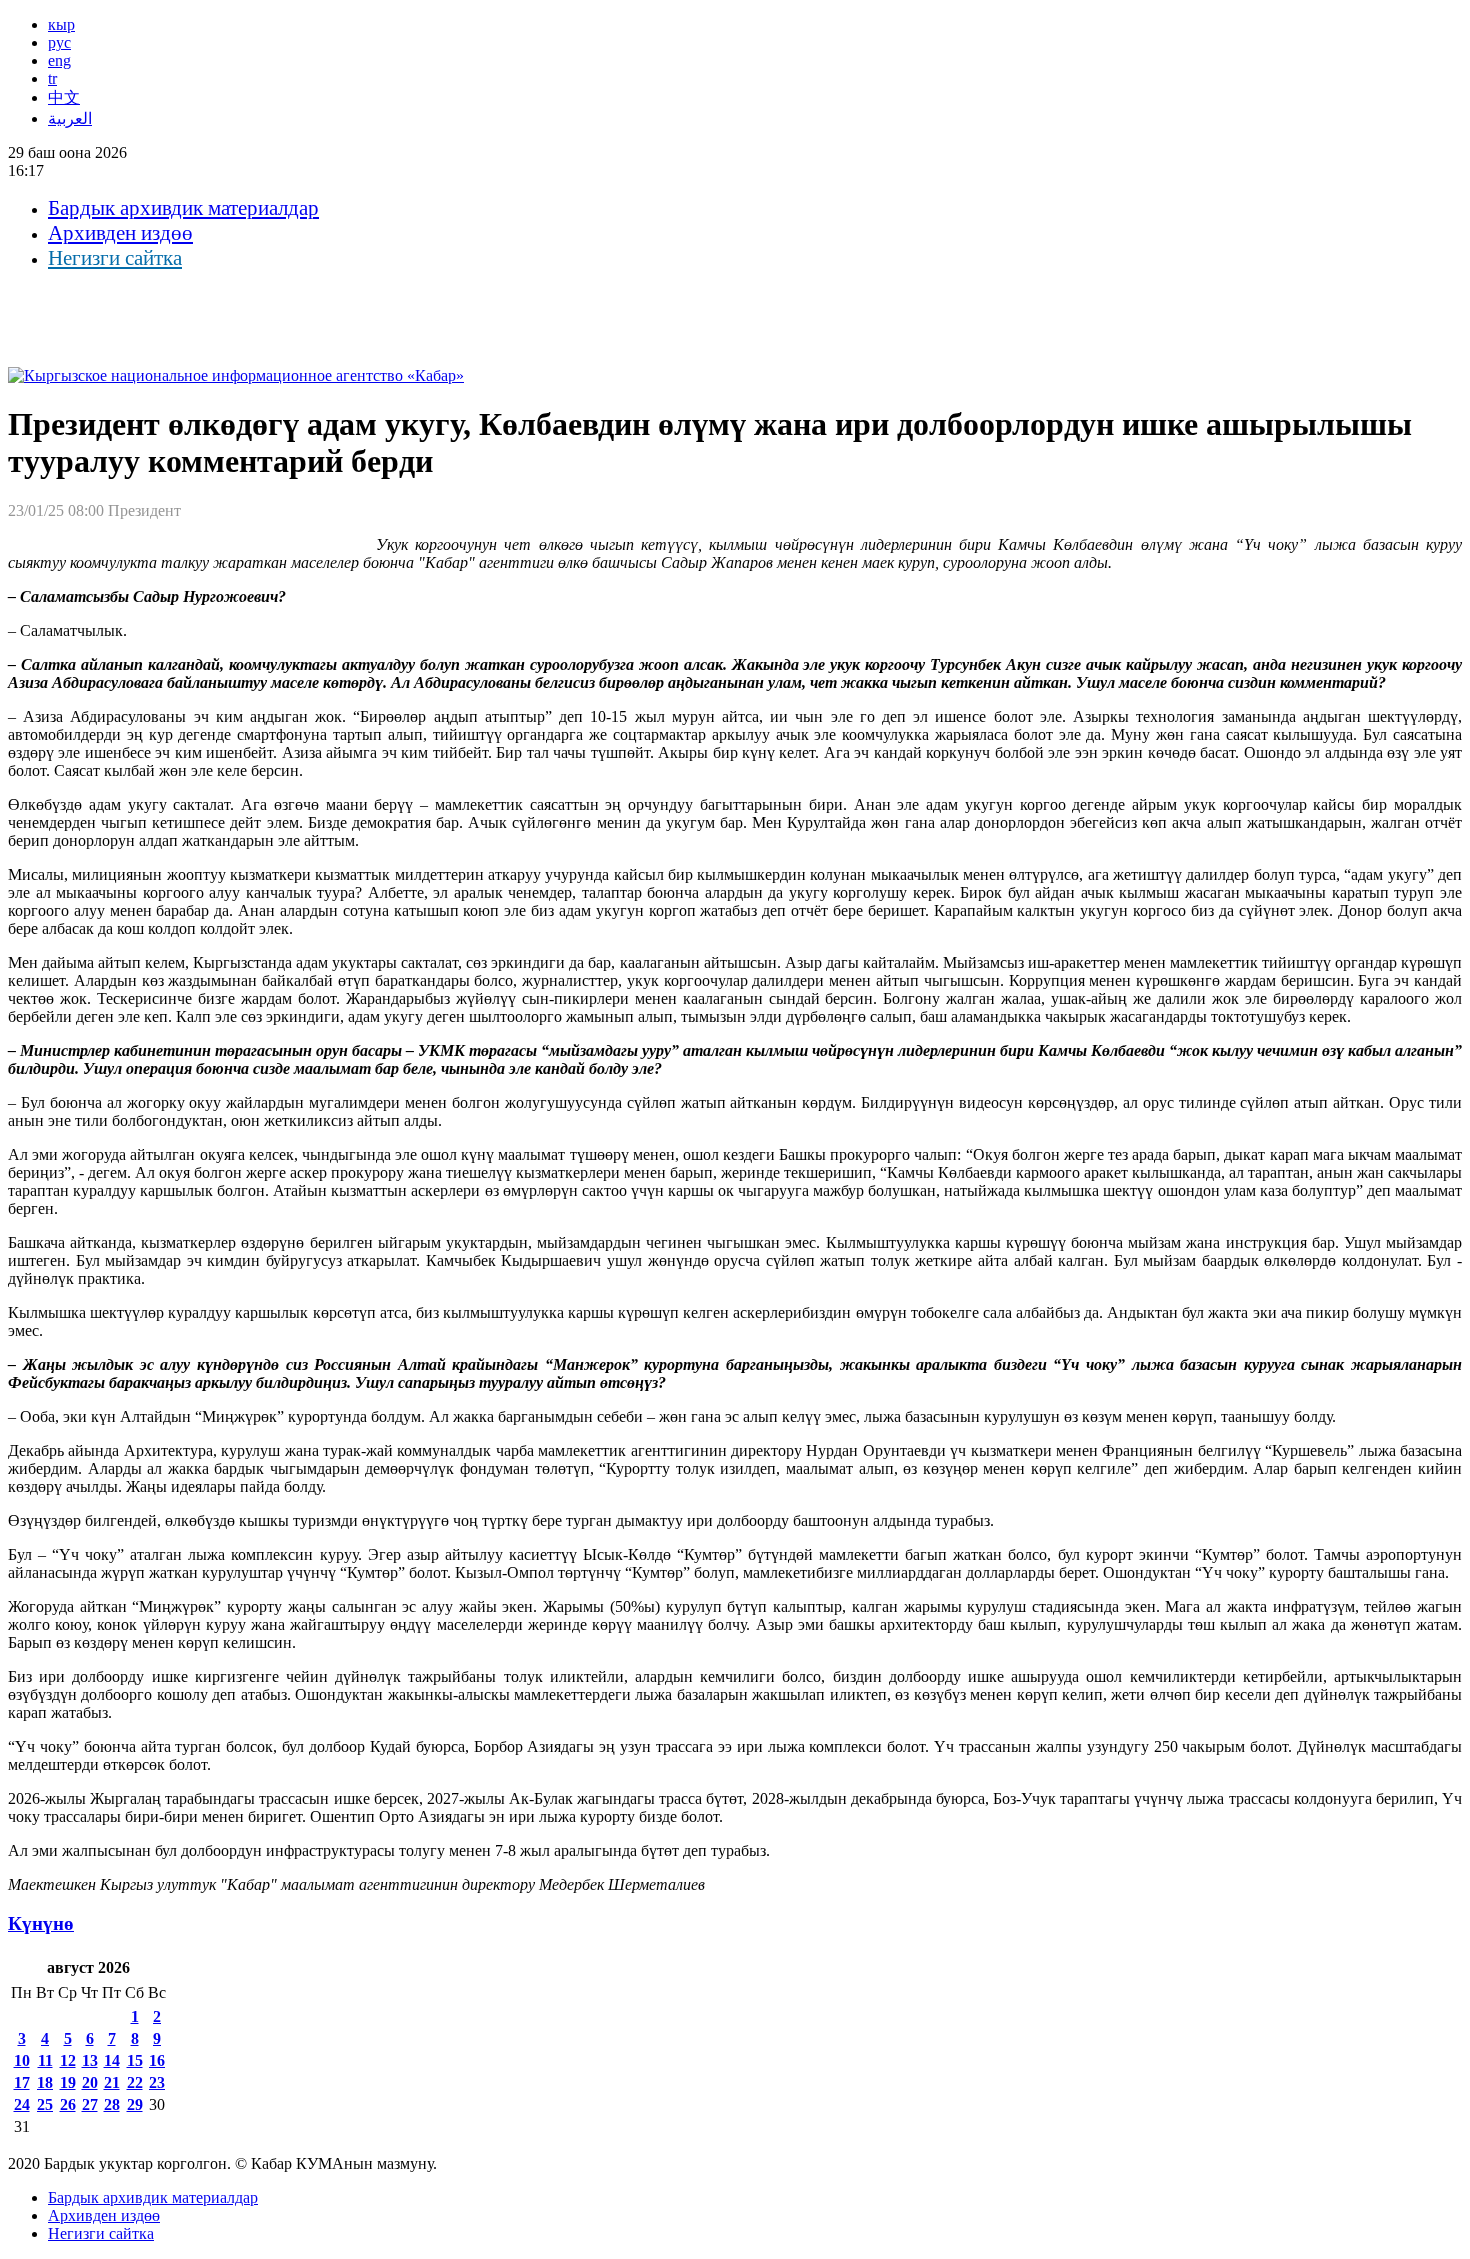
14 (112, 2060)
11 (45, 2060)
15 (135, 2060)
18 (45, 2082)
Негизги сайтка (115, 258)
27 (90, 2104)
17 (22, 2082)
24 (22, 2104)
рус (59, 42)
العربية (70, 118)
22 (135, 2082)
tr (52, 78)
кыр (61, 24)
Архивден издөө (120, 233)
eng (59, 60)
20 (90, 2082)
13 (90, 2060)
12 (68, 2060)
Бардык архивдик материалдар (183, 208)
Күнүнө (41, 1923)
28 (112, 2104)
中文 (64, 97)
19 (68, 2082)
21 (112, 2082)
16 (157, 2060)
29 (135, 2104)
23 (157, 2082)
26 (68, 2104)
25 (45, 2104)
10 (22, 2060)
